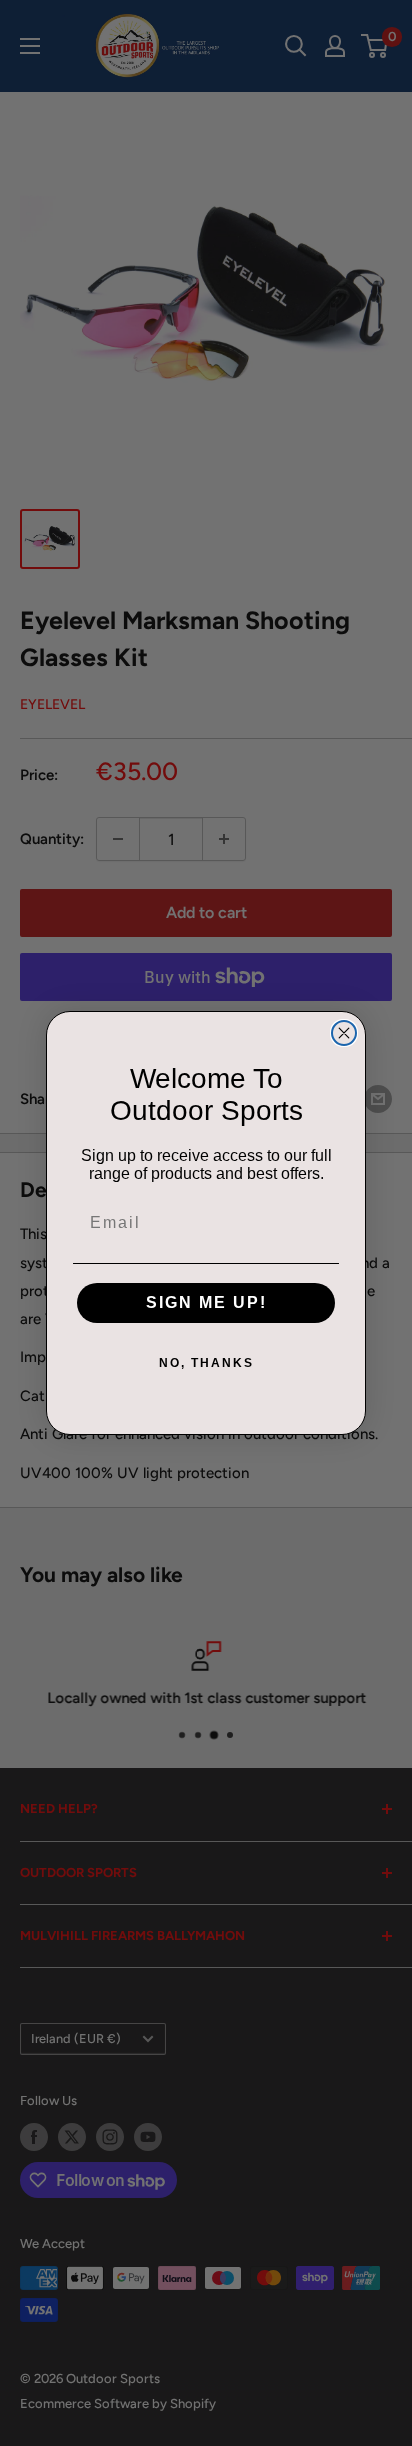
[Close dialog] (344, 1033)
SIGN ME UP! (206, 1302)
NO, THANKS (206, 1363)
